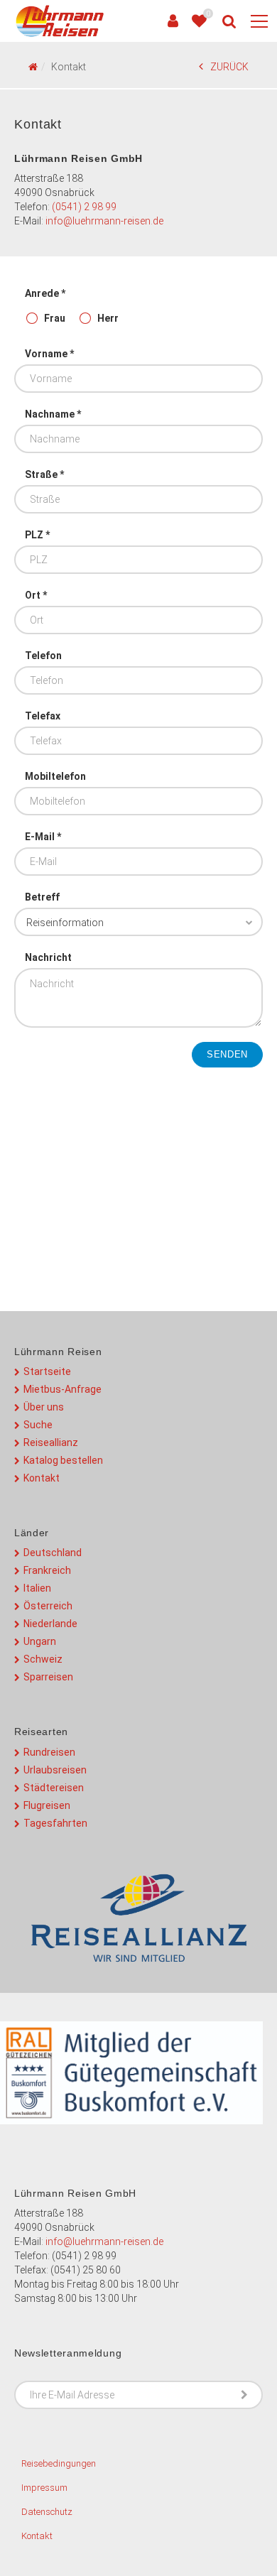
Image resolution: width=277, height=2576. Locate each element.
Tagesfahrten (55, 1823)
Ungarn (40, 1641)
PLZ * (37, 535)
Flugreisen (47, 1805)
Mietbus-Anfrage (63, 1389)
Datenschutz (47, 2512)
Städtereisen (54, 1788)
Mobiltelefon (55, 776)
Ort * (36, 595)
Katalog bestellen (63, 1460)
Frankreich (47, 1570)
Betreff (42, 897)
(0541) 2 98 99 (84, 207)
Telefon (43, 656)
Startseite (47, 1371)
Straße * (44, 474)
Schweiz (43, 1659)
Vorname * (49, 354)
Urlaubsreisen (55, 1770)
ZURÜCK (229, 67)
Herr (108, 318)
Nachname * (53, 414)
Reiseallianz (51, 1442)
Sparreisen (48, 1677)
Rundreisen (49, 1752)
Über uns (44, 1407)
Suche (38, 1425)
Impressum (44, 2488)
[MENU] (259, 22)
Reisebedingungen (59, 2463)
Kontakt (42, 1478)
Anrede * (45, 293)
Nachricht (48, 957)
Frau (55, 318)
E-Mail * (43, 837)
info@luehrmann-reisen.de (104, 221)
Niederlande (50, 1624)
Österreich (48, 1606)
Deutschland (53, 1553)
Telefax (43, 716)
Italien (37, 1588)
